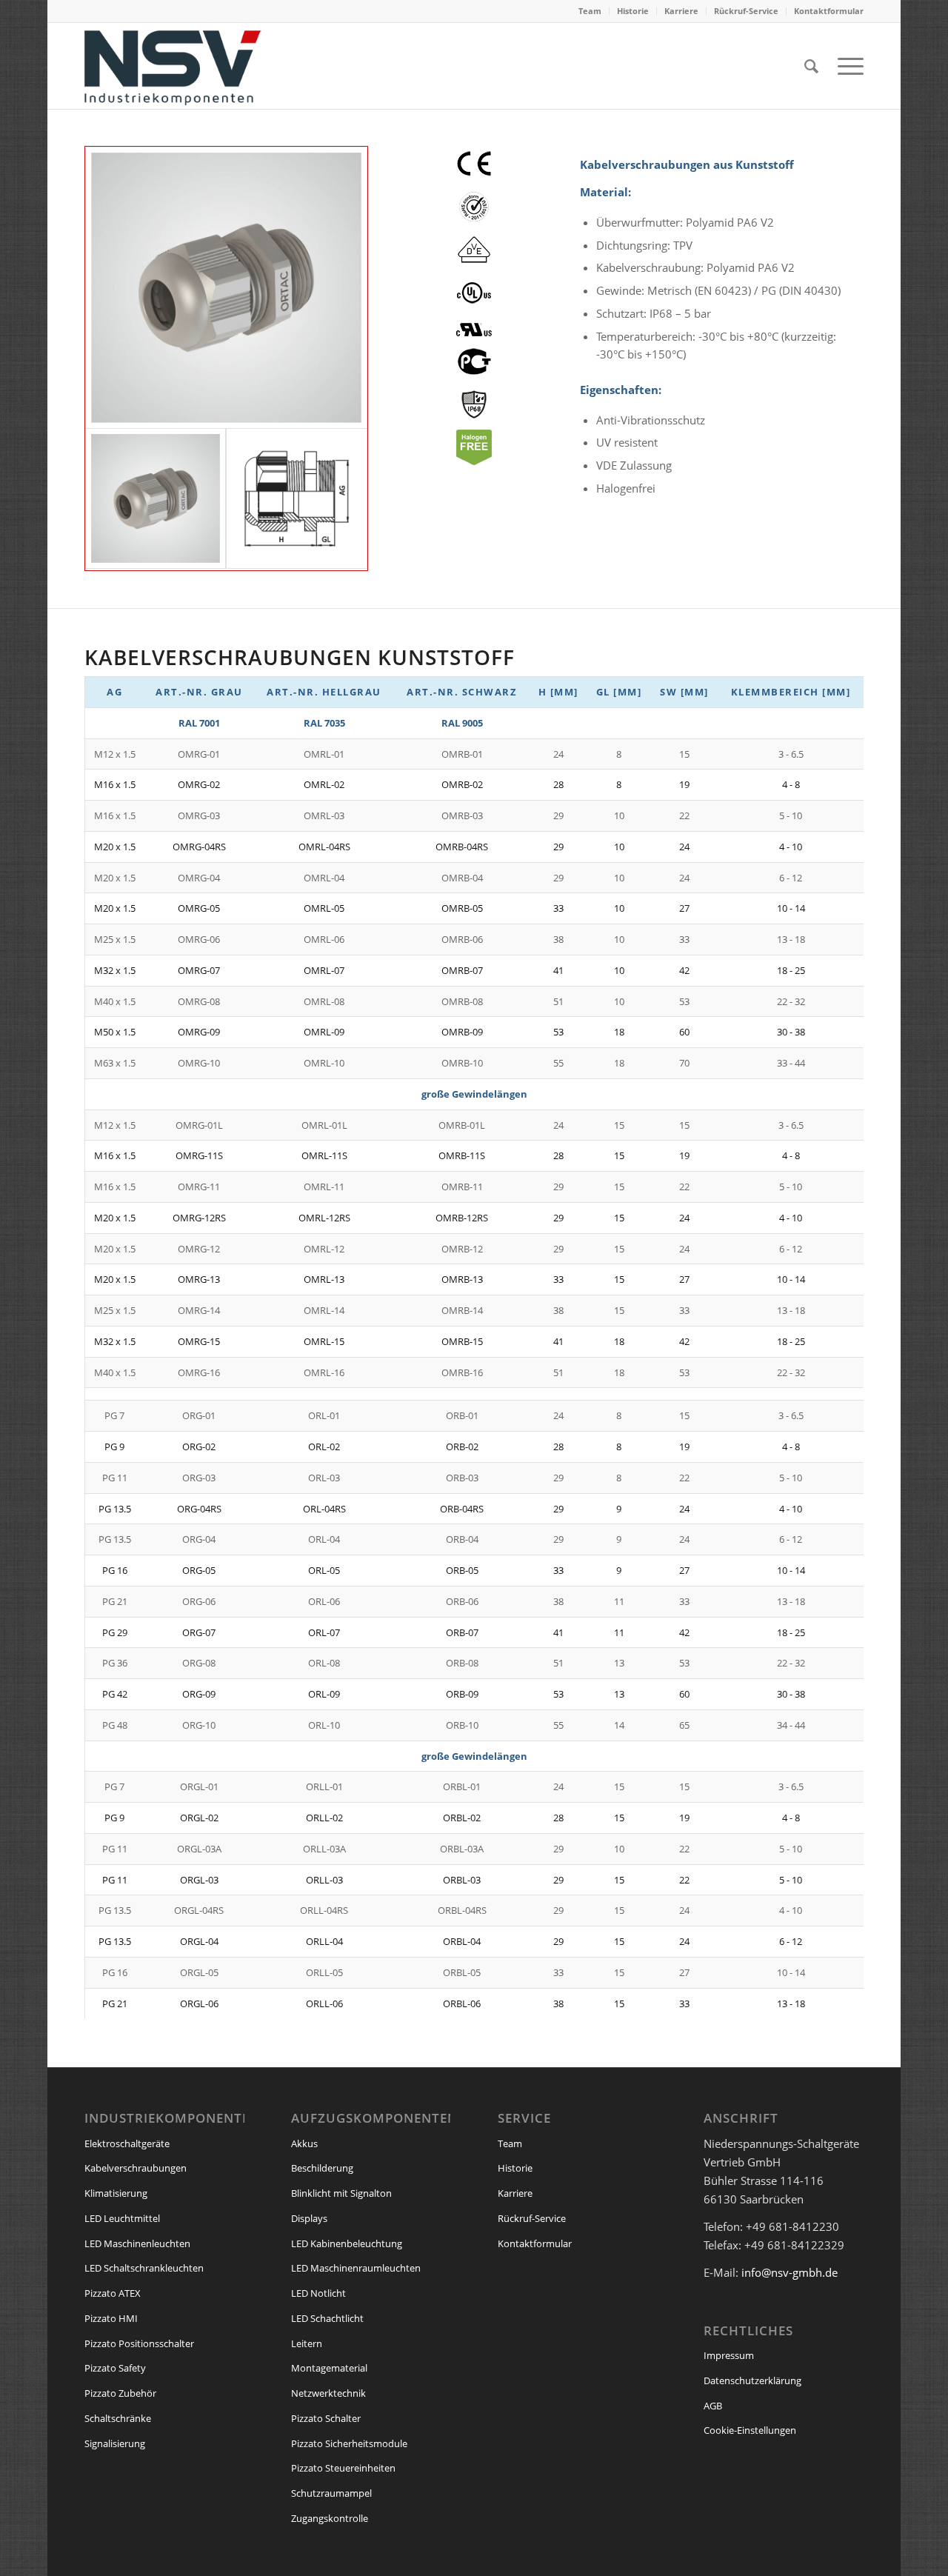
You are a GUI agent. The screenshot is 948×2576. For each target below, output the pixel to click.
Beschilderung (322, 2168)
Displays (309, 2218)
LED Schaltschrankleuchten (144, 2268)
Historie (633, 11)
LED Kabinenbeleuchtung (347, 2243)
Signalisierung (115, 2443)
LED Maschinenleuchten (137, 2243)
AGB (713, 2406)
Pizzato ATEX (113, 2293)
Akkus (304, 2143)
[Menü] (846, 66)
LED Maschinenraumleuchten (356, 2268)
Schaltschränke (118, 2418)
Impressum (729, 2355)
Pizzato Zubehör (120, 2393)
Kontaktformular (829, 11)
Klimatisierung (116, 2193)
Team (590, 11)
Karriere (681, 11)
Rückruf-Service (746, 11)
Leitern (307, 2343)
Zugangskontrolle (330, 2518)
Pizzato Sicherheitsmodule (349, 2443)
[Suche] (811, 66)
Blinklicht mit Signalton (341, 2193)
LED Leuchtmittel (122, 2218)
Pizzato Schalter (326, 2418)
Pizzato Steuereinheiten (343, 2468)
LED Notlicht (318, 2293)
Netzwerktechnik (328, 2393)
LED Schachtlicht (327, 2318)
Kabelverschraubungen (136, 2168)
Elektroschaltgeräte (127, 2143)
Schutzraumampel (331, 2493)
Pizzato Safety (115, 2368)
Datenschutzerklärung (752, 2380)
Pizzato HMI (111, 2318)
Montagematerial (329, 2368)
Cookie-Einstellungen (750, 2430)
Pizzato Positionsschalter (139, 2343)
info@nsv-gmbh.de (790, 2272)
